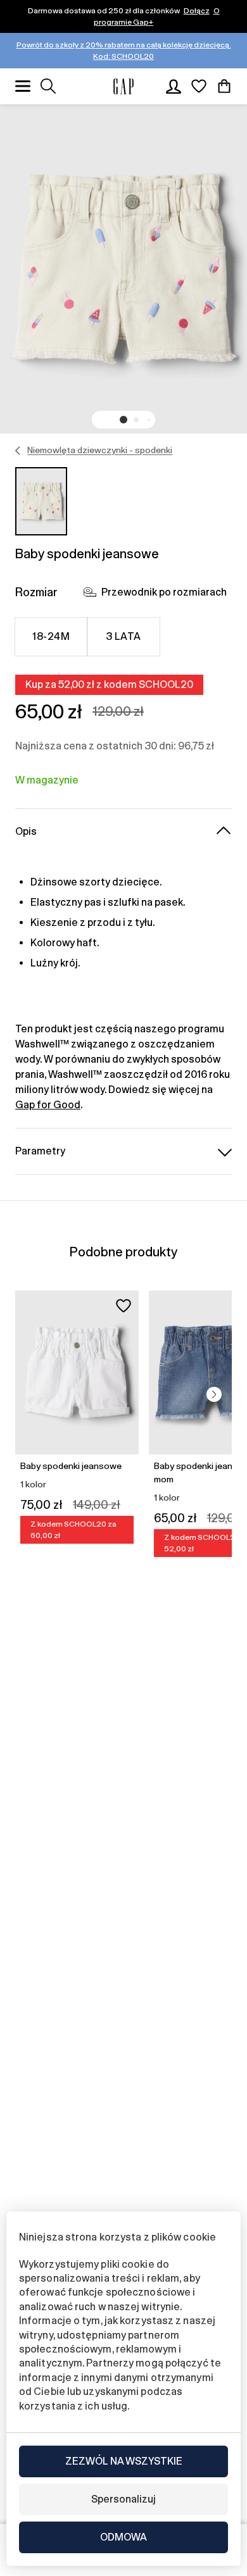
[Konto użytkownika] (174, 86)
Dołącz (197, 11)
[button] (123, 420)
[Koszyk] (224, 86)
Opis (26, 831)
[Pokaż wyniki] (48, 86)
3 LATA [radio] (123, 636)
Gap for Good (48, 1105)
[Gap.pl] (123, 86)
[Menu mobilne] (23, 86)
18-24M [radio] (51, 636)
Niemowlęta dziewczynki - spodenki (100, 450)
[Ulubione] (199, 86)
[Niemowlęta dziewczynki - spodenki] (18, 451)
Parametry (40, 1151)
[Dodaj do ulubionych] (123, 1306)
